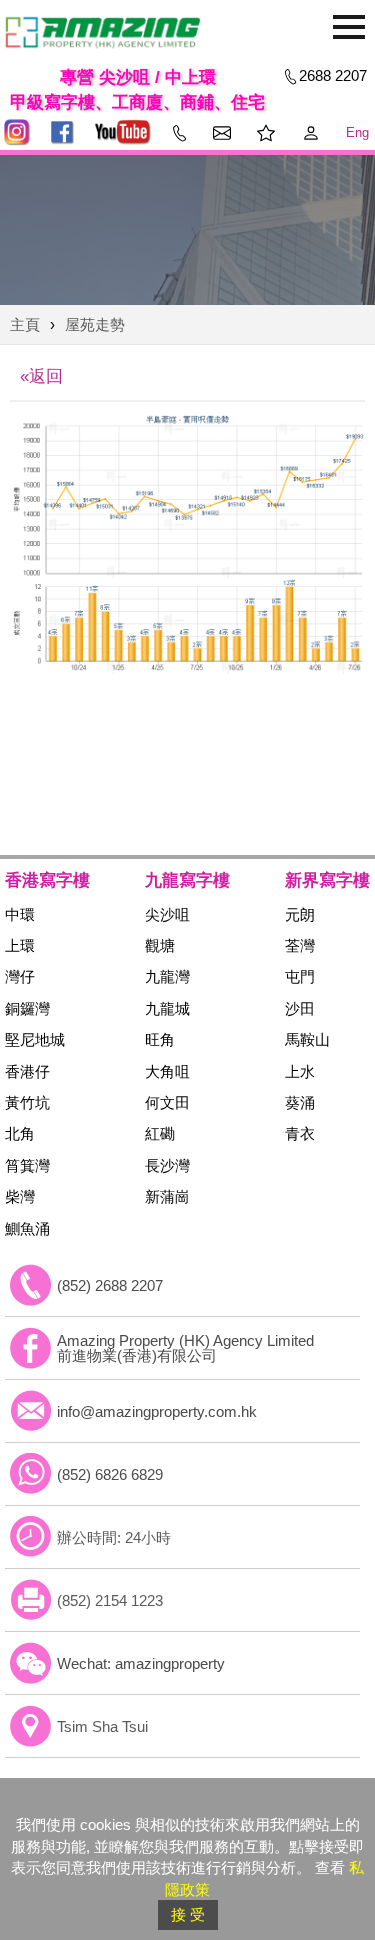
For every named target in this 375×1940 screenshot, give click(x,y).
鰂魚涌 (27, 1228)
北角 (20, 1133)
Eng (357, 132)
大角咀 (167, 1071)
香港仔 (27, 1071)
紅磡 (160, 1133)
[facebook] (31, 1348)
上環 (20, 945)
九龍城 (167, 1008)
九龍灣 (167, 976)
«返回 (41, 376)
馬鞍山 (307, 1039)
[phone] (31, 1285)
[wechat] (31, 1663)
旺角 (160, 1039)
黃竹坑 (27, 1102)
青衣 (300, 1133)
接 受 (188, 1914)
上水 (300, 1071)
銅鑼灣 (27, 1008)
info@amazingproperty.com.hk (157, 1411)
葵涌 (300, 1102)
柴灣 (20, 1196)
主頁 (25, 324)
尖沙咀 (167, 914)
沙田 (300, 1008)
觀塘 (160, 945)
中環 (20, 914)
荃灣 (300, 945)
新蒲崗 (167, 1196)
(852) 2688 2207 (110, 1285)
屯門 (300, 976)
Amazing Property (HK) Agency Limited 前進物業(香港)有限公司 (185, 1348)
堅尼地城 (35, 1039)
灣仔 (20, 976)
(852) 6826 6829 (110, 1474)
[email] (31, 1411)
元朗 (300, 914)
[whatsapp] (31, 1474)
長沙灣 (167, 1165)
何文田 (167, 1102)
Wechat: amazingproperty (141, 1663)
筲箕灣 (27, 1165)
